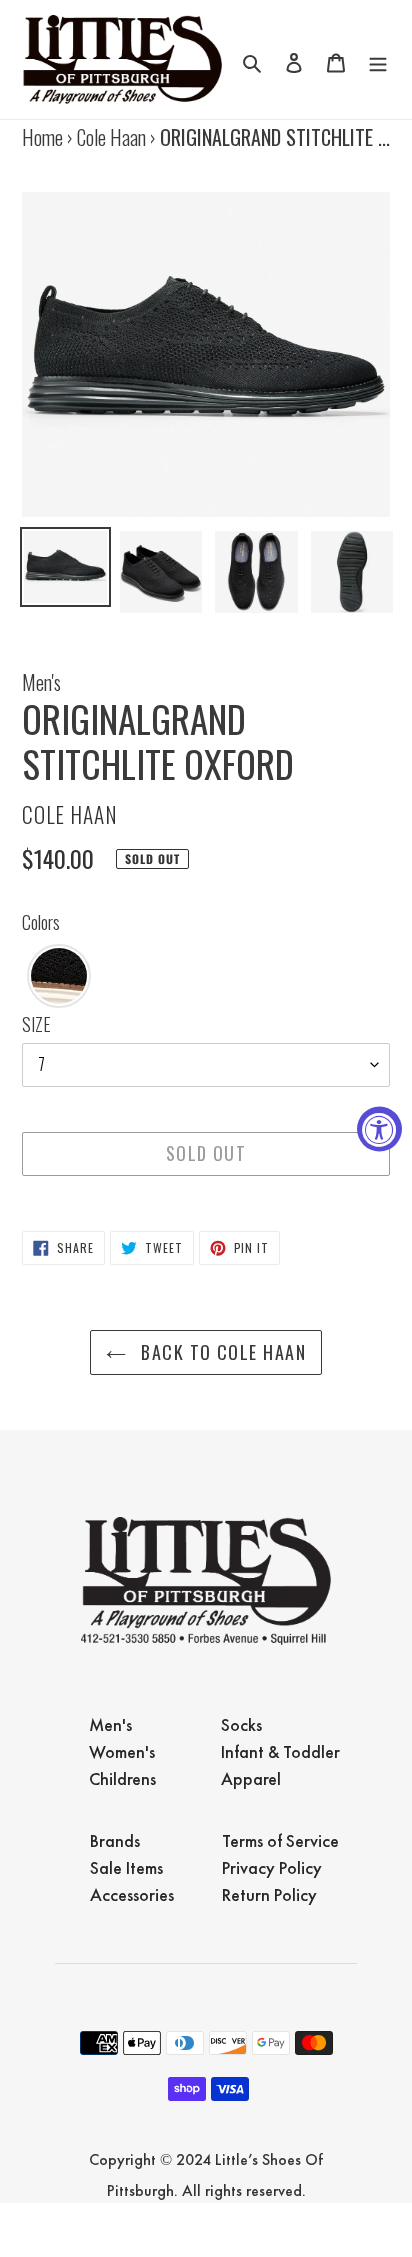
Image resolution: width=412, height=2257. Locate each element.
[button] (59, 976)
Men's (41, 682)
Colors (41, 922)
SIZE (36, 1024)
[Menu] (378, 60)
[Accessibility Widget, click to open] (379, 1128)
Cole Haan (111, 137)
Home (42, 137)
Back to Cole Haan (221, 1352)
